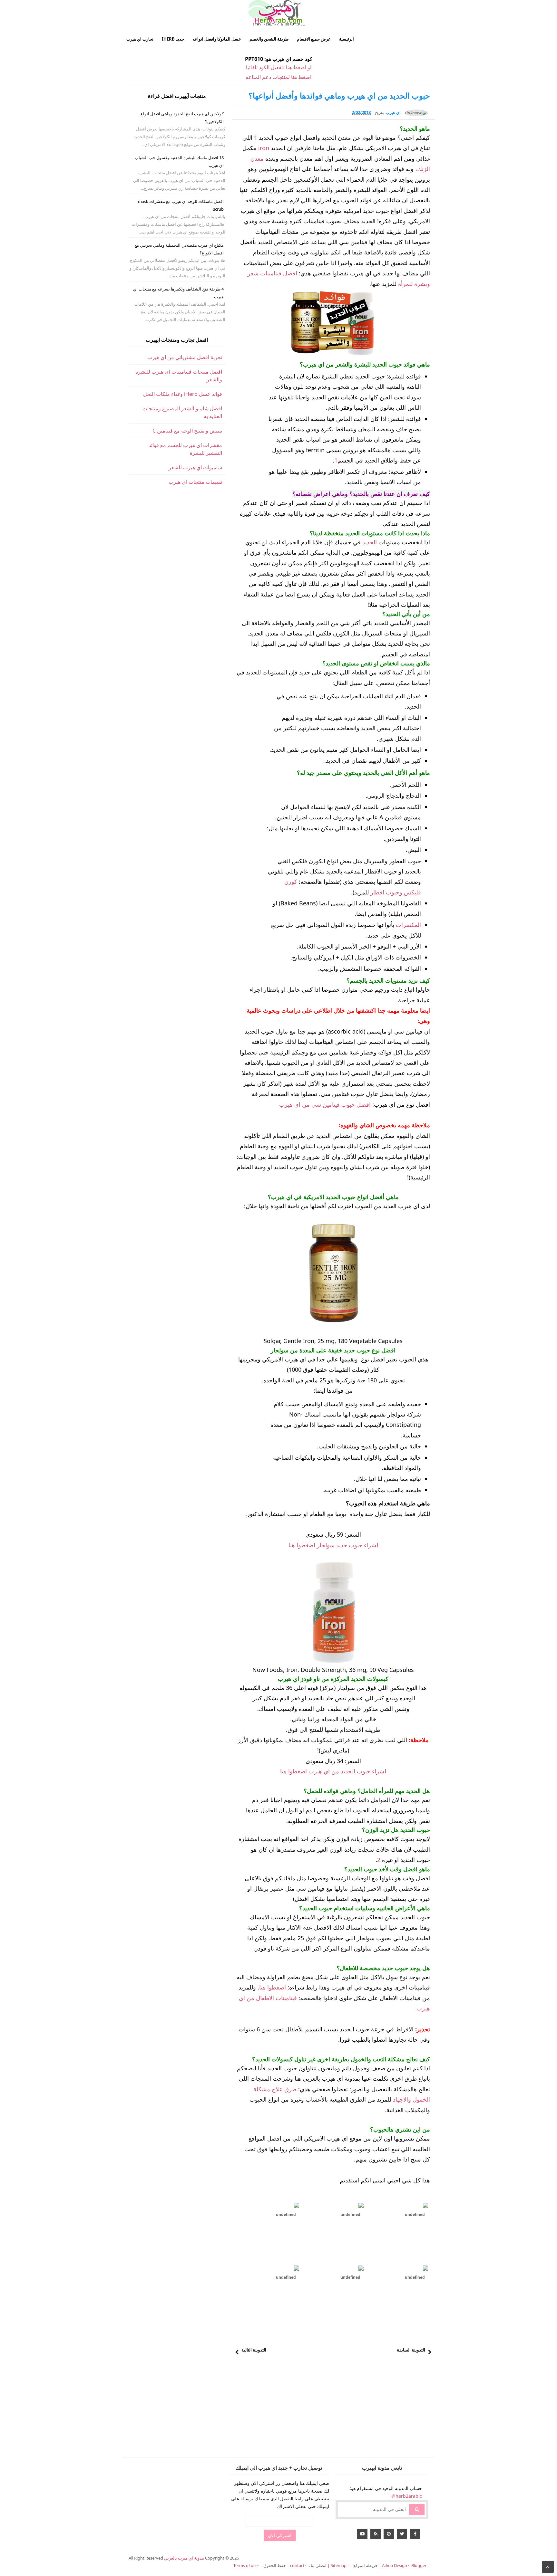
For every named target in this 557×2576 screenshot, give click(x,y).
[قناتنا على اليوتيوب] (362, 2534)
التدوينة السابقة (411, 2350)
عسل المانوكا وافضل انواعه (217, 39)
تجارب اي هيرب (140, 39)
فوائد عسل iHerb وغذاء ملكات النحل (183, 394)
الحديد (370, 542)
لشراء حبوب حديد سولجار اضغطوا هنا (333, 1545)
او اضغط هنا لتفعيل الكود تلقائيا (279, 67)
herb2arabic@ (407, 2496)
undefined (286, 2214)
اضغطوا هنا (273, 1987)
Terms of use (245, 2565)
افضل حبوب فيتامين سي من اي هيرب (325, 1104)
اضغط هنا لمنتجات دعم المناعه (278, 77)
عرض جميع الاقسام (314, 39)
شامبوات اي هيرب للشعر (195, 467)
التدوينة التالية (254, 2350)
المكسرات (408, 925)
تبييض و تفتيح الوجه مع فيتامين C (187, 431)
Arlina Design (395, 2565)
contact (297, 2565)
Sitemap (339, 2565)
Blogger (419, 2565)
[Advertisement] (333, 2412)
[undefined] (269, 2205)
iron (264, 148)
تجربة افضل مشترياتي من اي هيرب (185, 357)
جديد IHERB (173, 39)
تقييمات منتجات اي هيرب (195, 482)
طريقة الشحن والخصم (269, 39)
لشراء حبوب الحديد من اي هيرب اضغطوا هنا (333, 1771)
